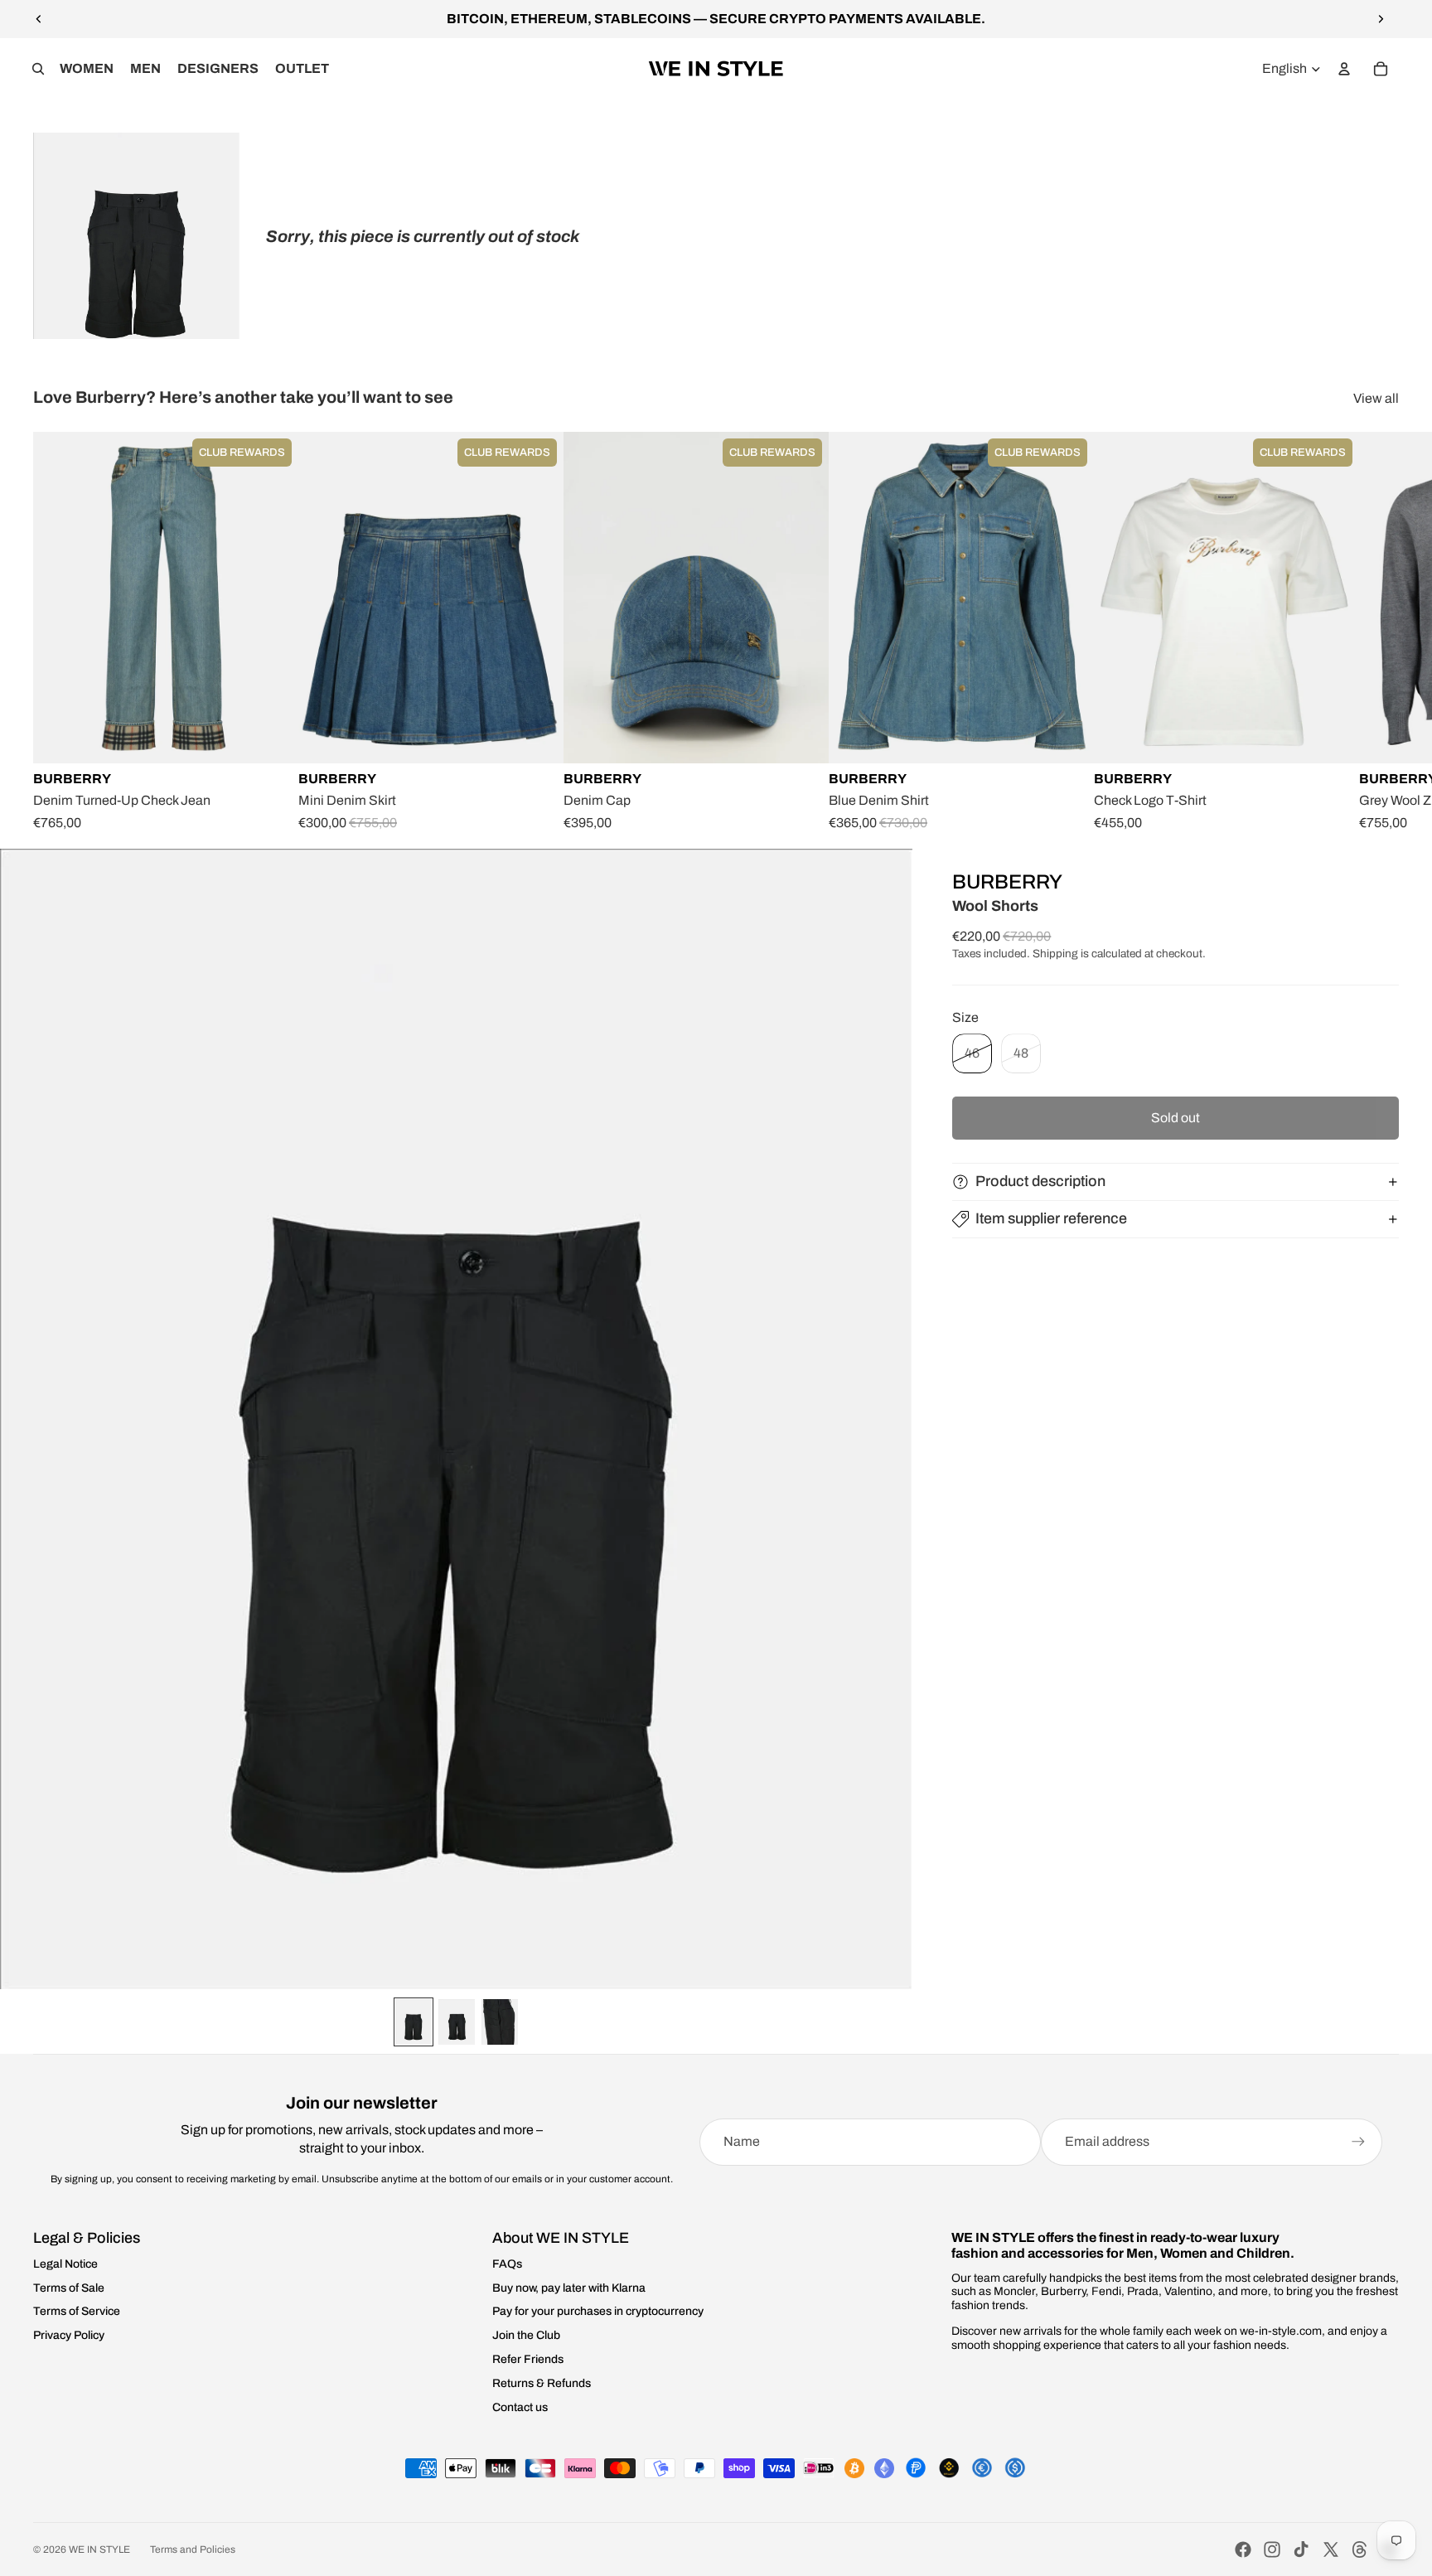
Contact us (520, 2407)
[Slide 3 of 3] (500, 2022)
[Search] (38, 69)
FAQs (507, 2264)
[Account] (1344, 69)
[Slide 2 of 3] (457, 2022)
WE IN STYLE (99, 2549)
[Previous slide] (39, 19)
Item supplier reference (1051, 1218)
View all (1376, 398)
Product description (1040, 1181)
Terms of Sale (69, 2288)
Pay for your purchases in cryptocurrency (598, 2311)
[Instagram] (1272, 2549)
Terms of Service (77, 2311)
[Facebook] (1243, 2549)
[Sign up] (1358, 2142)
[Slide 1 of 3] (414, 2022)
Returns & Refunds (542, 2383)
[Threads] (1360, 2549)
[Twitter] (1331, 2549)
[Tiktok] (1301, 2549)
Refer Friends (528, 2359)
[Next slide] (1381, 19)
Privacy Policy (69, 2335)
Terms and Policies (193, 2549)
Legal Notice (65, 2264)
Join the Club (526, 2335)
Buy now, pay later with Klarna (569, 2288)
